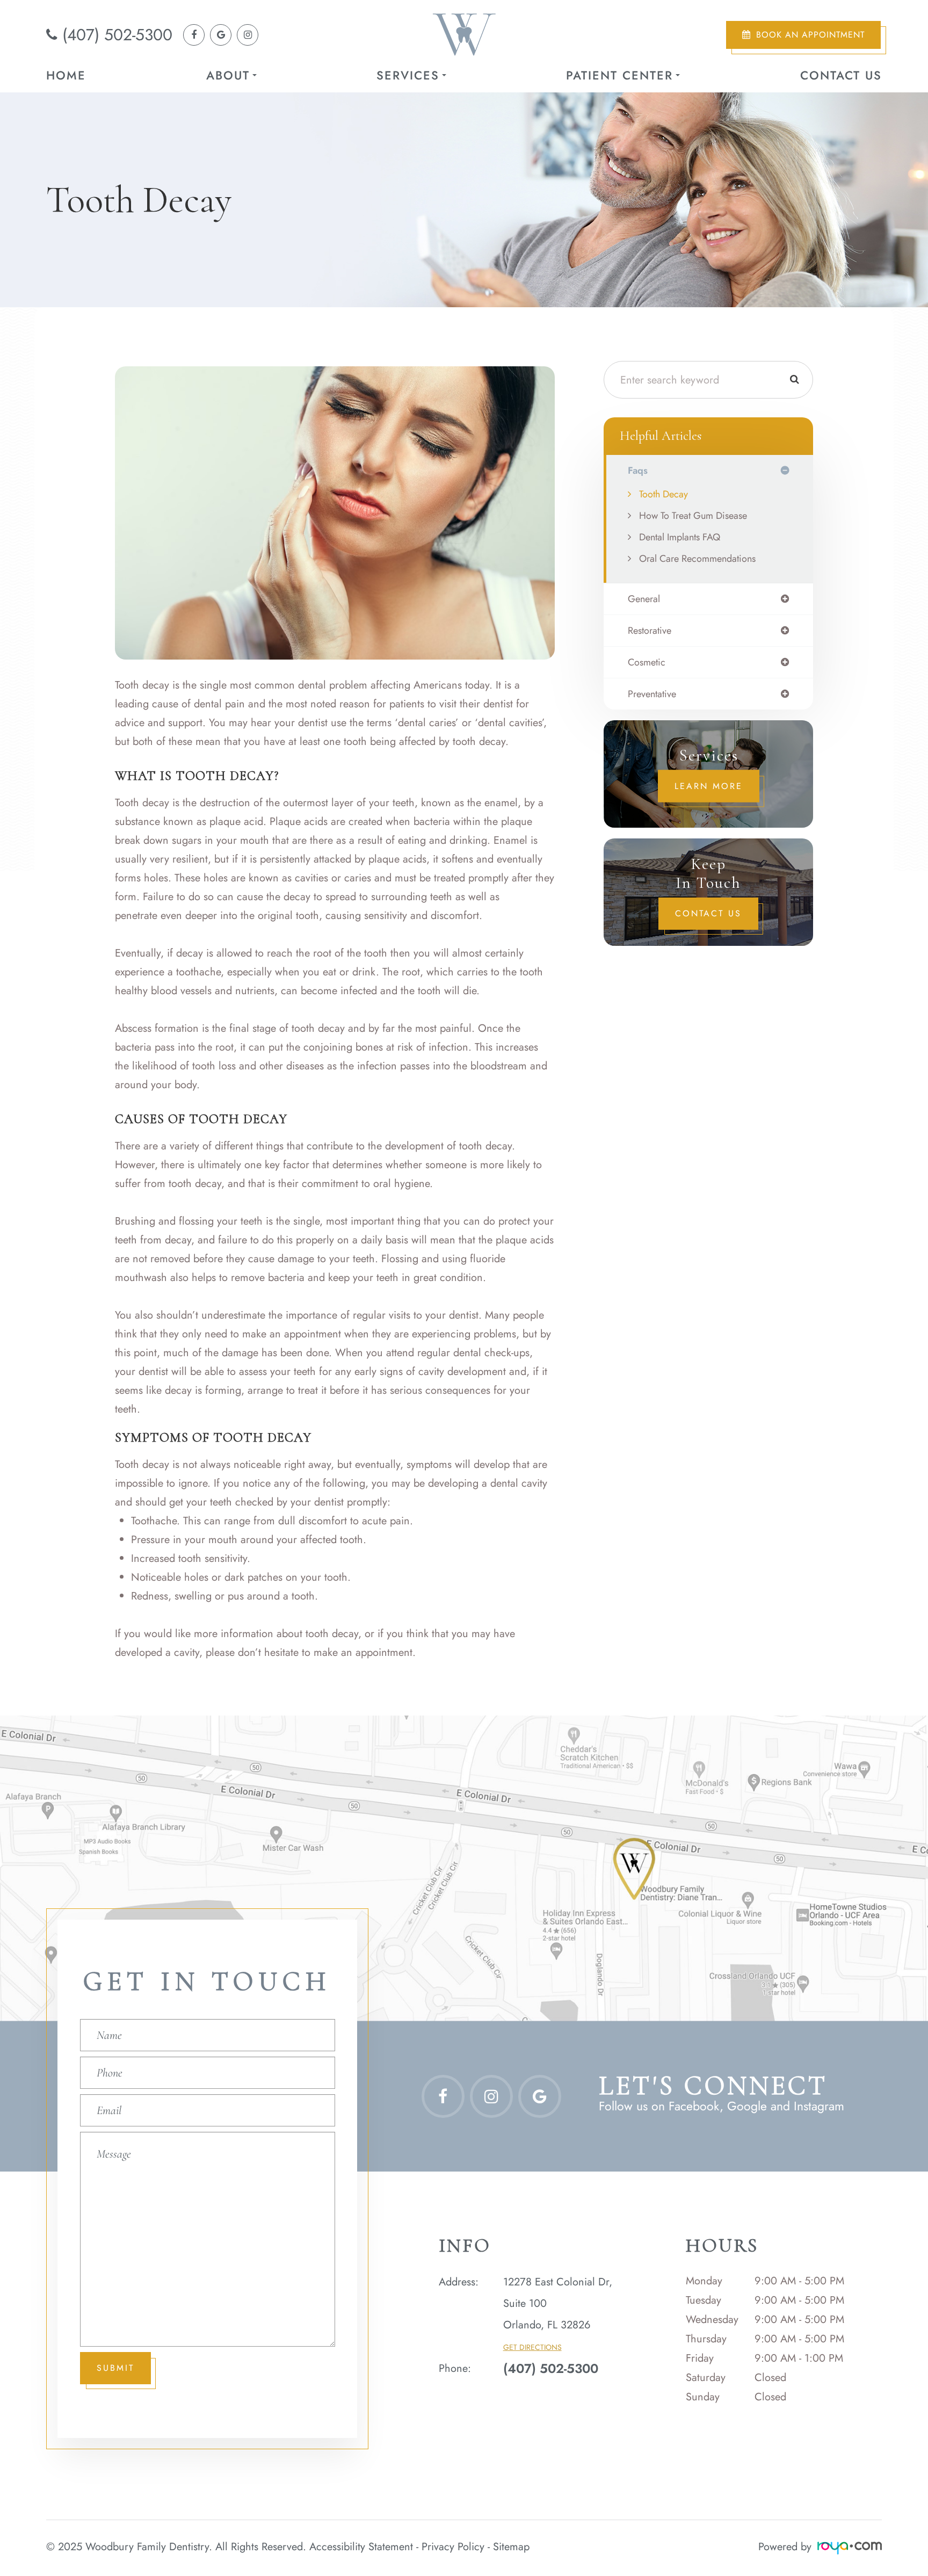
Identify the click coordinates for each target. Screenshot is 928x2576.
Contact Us (841, 75)
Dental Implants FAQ (680, 537)
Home (66, 75)
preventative (652, 694)
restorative (650, 631)
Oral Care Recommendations (697, 559)
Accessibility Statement (361, 2547)
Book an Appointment (810, 35)
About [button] (228, 75)
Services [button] (408, 75)
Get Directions (532, 2347)
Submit (115, 2368)
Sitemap (511, 2547)
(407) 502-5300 (117, 35)
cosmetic (647, 662)
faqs (638, 471)
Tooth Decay (664, 494)
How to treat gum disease (693, 516)
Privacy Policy (453, 2547)
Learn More (709, 786)
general (644, 599)
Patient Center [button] (619, 75)
